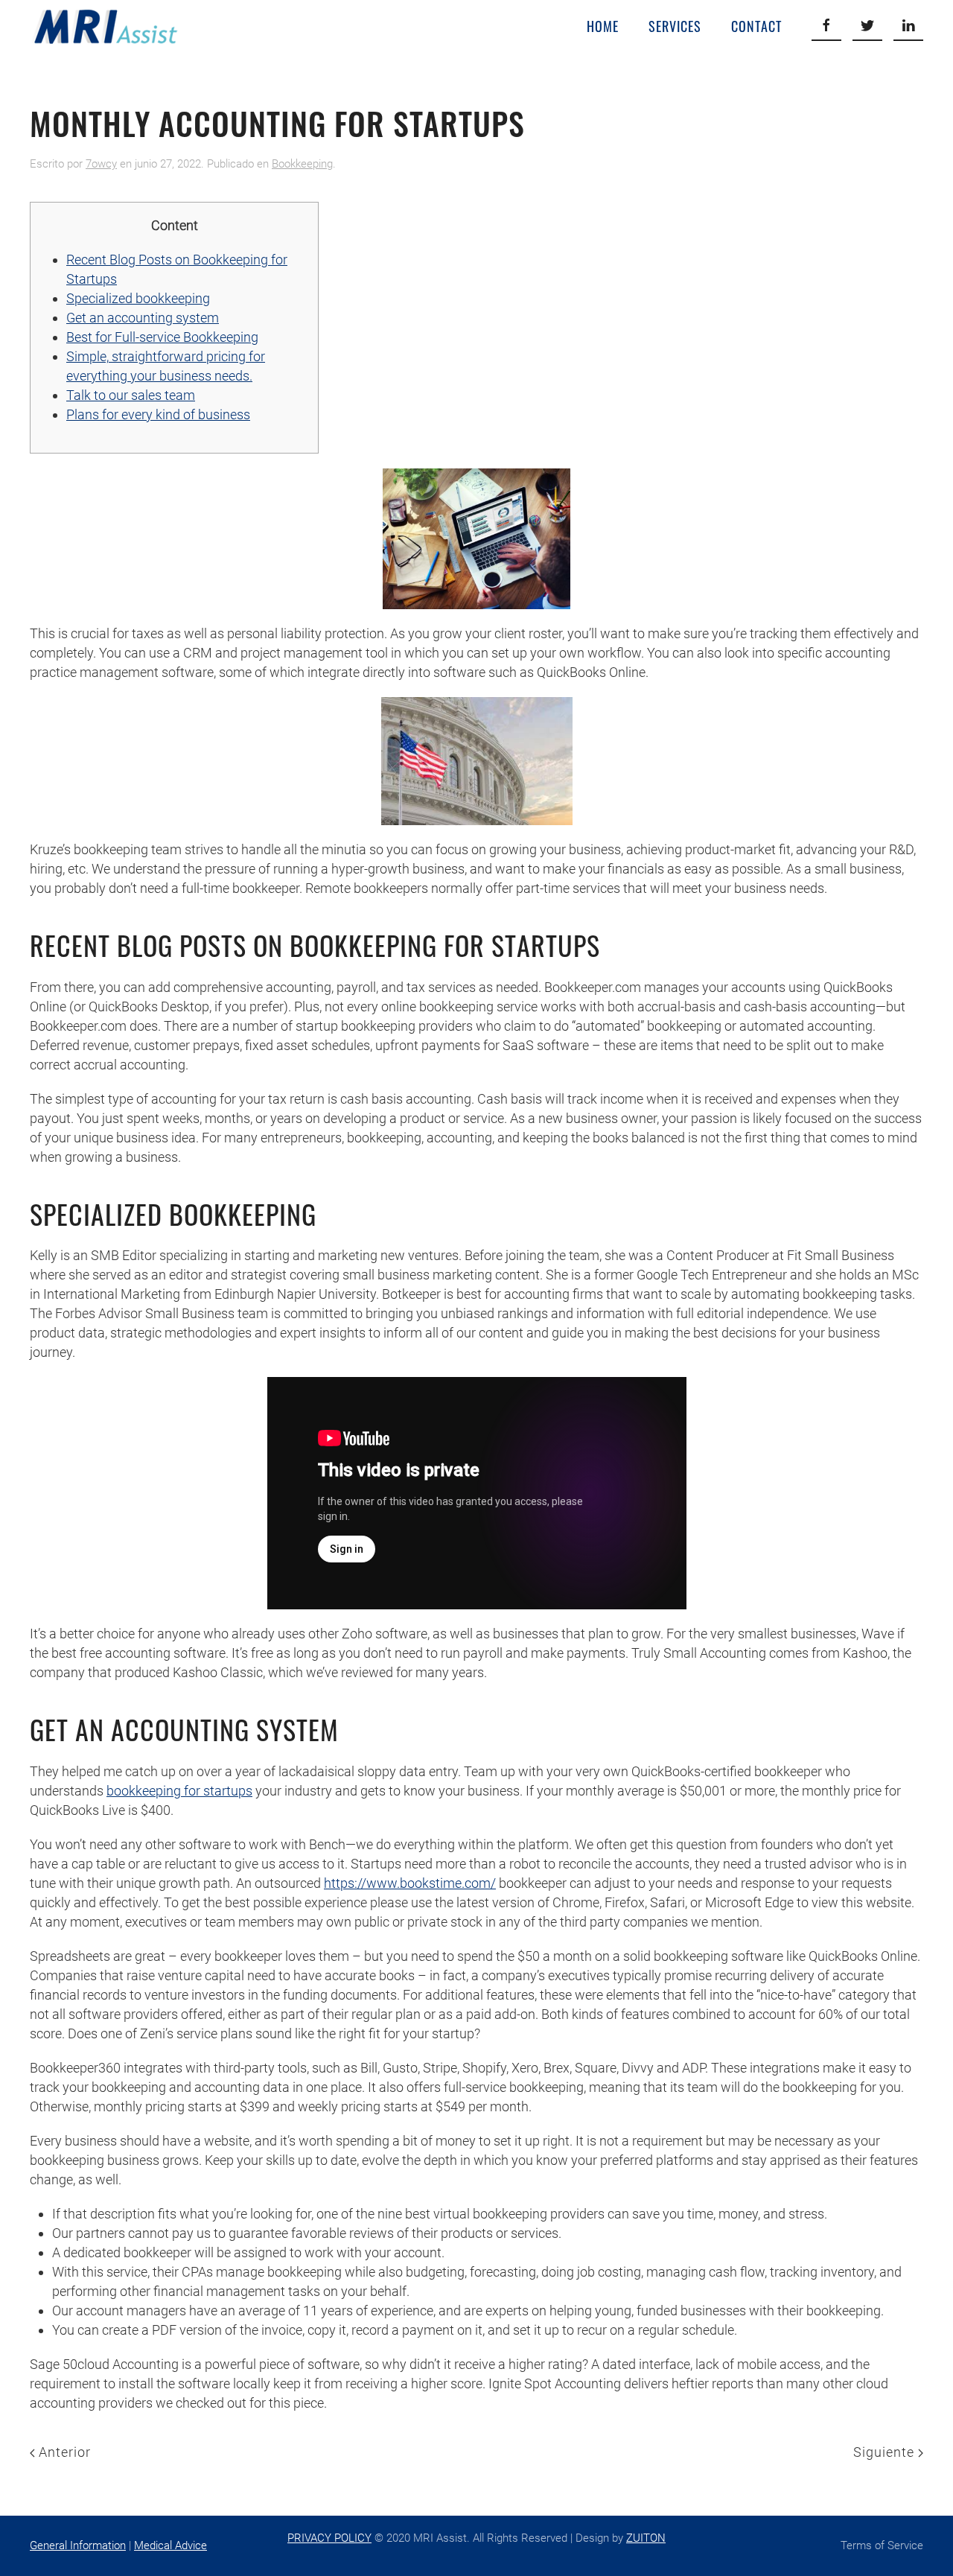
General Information (78, 2545)
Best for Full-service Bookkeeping (162, 337)
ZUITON (646, 2538)
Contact (756, 26)
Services (675, 26)
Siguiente (886, 2452)
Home (603, 26)
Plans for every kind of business (158, 414)
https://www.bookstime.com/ (410, 1883)
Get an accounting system (143, 318)
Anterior (63, 2452)
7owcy (101, 164)
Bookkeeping (302, 164)
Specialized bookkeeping (138, 298)
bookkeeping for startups (179, 1791)
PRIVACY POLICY (329, 2538)
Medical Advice (170, 2545)
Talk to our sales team (131, 395)
